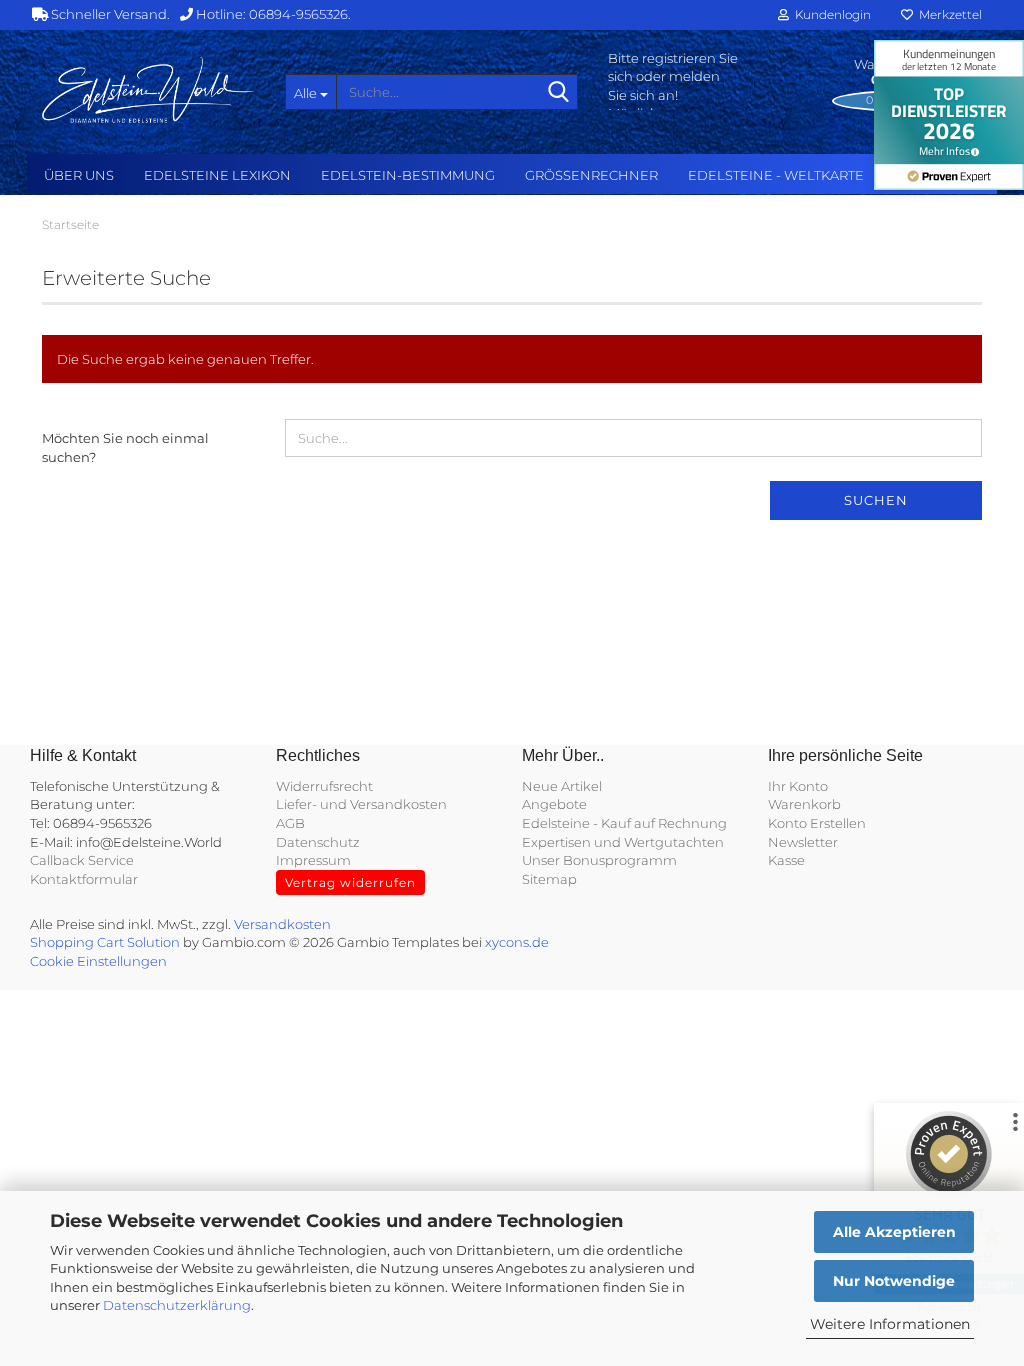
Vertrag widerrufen (350, 882)
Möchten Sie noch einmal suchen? (125, 447)
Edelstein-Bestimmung (408, 175)
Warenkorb (804, 804)
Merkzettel (947, 14)
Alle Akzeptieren (894, 1232)
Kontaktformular (84, 879)
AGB (290, 823)
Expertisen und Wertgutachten (623, 842)
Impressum (313, 860)
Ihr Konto (798, 786)
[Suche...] (559, 93)
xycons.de (517, 942)
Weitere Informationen (890, 1324)
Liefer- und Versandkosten (361, 804)
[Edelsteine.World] (148, 90)
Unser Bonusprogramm (599, 860)
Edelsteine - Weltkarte (776, 175)
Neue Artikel (562, 786)
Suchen (876, 500)
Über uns (79, 175)
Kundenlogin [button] (830, 14)
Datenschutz (318, 842)
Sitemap (549, 879)
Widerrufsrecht (324, 786)
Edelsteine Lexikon (217, 175)
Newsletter (803, 842)
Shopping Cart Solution (105, 942)
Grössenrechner (591, 175)
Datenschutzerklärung (177, 1305)
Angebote (554, 804)
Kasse (786, 860)
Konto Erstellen (817, 823)
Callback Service (82, 860)
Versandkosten (282, 924)
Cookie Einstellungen (98, 961)
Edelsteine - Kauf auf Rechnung (624, 823)
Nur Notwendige (894, 1281)
